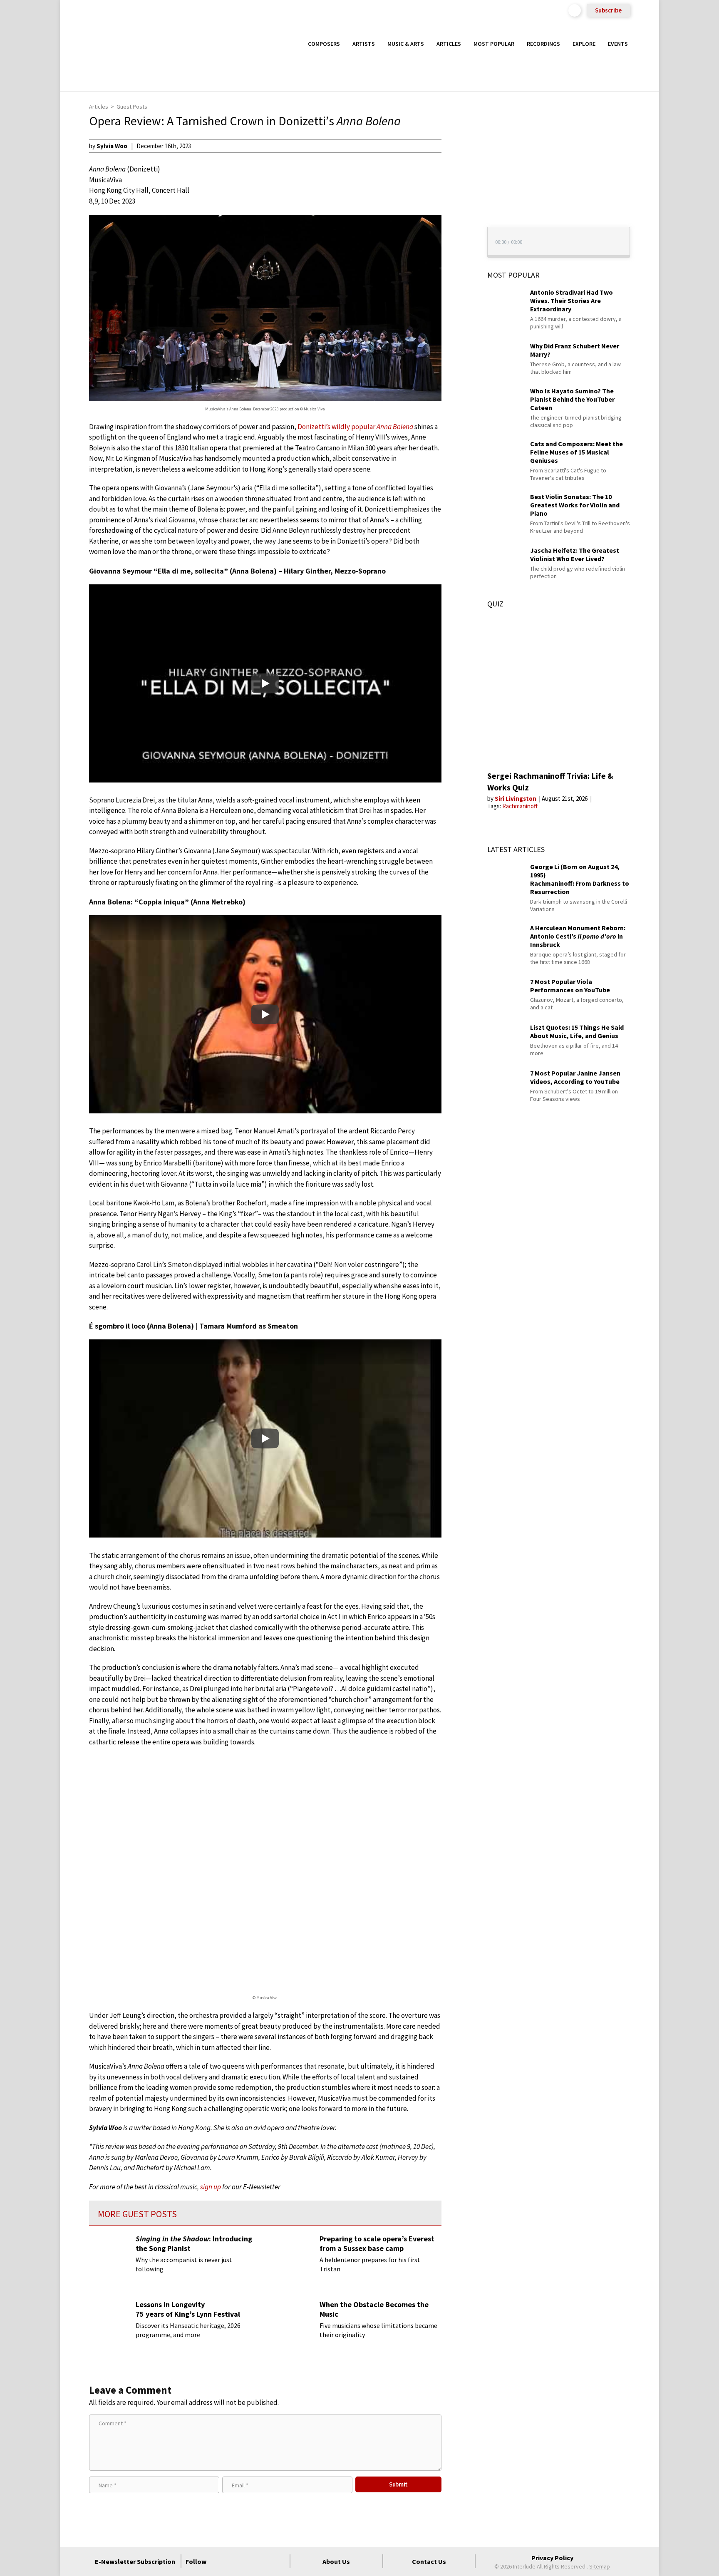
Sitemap (600, 2566)
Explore (584, 44)
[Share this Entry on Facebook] (457, 173)
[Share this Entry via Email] (457, 146)
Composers (324, 44)
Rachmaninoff (520, 806)
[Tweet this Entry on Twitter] (457, 186)
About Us (336, 2561)
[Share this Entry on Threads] (457, 213)
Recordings (543, 44)
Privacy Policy (552, 2558)
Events (618, 44)
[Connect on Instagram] (249, 2561)
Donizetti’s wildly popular (355, 427)
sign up (211, 2187)
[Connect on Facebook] (219, 2561)
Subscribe (608, 10)
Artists (364, 44)
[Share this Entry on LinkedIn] (457, 199)
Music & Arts (406, 44)
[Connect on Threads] (279, 2561)
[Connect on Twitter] (234, 2561)
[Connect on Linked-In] (264, 2561)
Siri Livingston (516, 799)
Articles (449, 44)
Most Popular (494, 44)
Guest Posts (132, 107)
